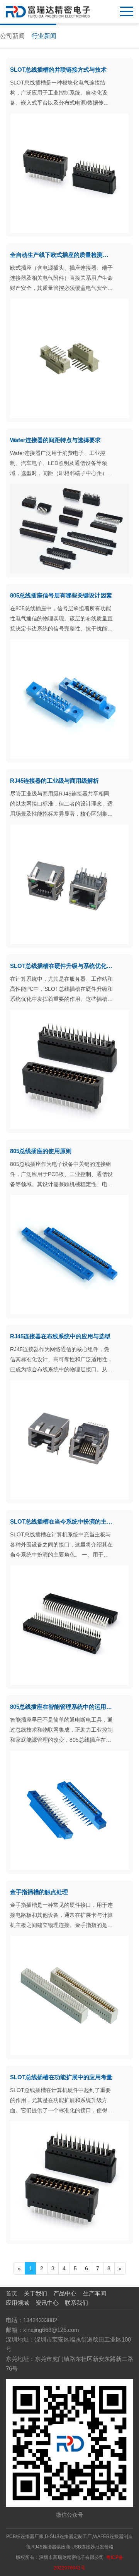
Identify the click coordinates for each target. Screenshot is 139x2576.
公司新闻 (12, 36)
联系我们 (76, 2303)
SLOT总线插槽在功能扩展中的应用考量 (61, 2077)
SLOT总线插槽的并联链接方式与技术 (58, 70)
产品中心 (65, 2293)
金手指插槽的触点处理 (39, 1892)
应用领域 (17, 2303)
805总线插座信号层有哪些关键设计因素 (61, 595)
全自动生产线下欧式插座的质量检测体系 (62, 255)
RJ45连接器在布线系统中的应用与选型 (60, 1336)
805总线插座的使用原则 (41, 1151)
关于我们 (36, 2293)
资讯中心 (47, 2303)
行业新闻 (44, 36)
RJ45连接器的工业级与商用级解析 (54, 781)
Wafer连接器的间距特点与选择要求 (55, 440)
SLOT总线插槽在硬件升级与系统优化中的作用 (62, 966)
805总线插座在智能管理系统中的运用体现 (62, 1707)
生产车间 (95, 2293)
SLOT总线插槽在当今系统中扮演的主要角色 (62, 1521)
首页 (12, 2293)
